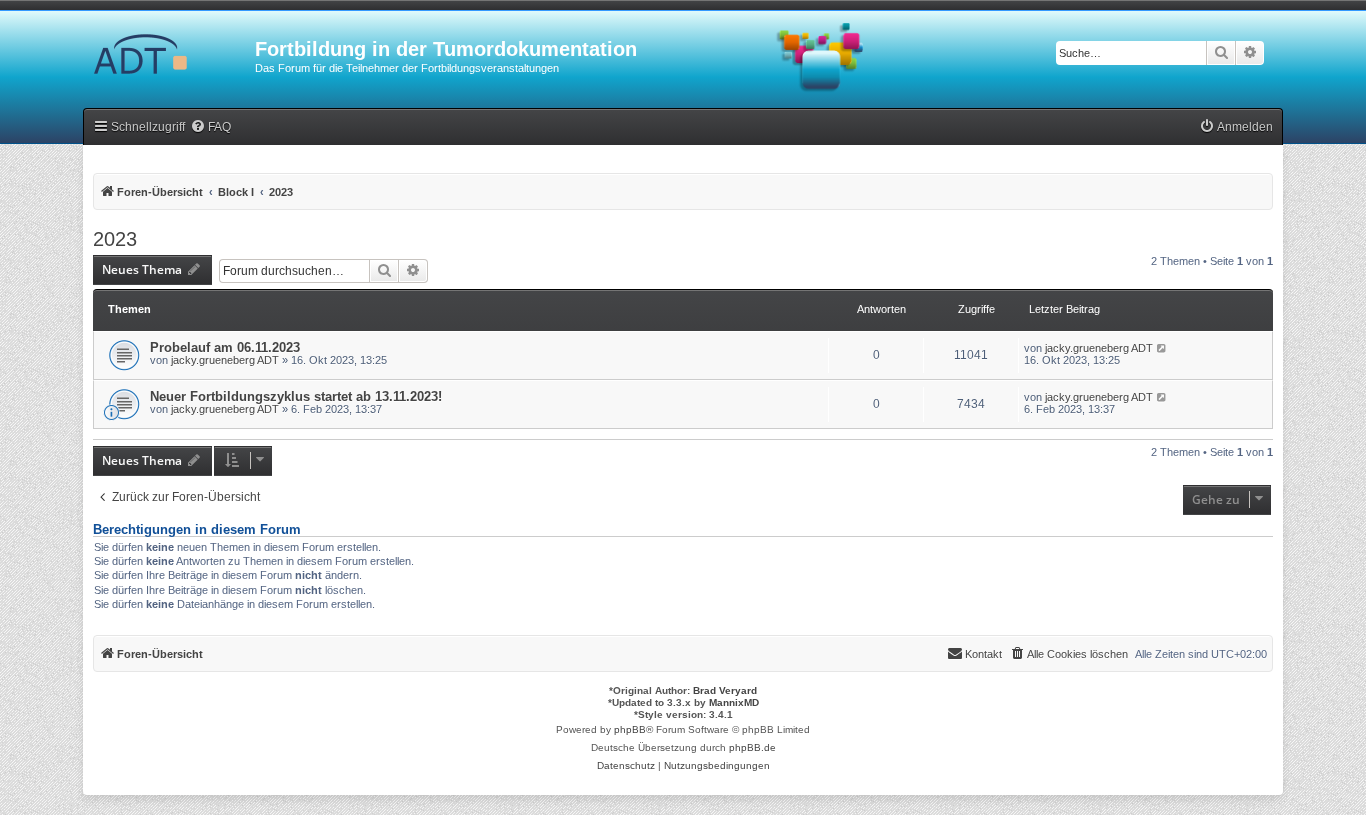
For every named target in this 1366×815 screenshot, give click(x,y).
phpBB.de (752, 747)
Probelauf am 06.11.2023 (225, 347)
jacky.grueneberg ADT (225, 360)
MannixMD (734, 702)
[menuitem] (210, 127)
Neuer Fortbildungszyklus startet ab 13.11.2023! (296, 396)
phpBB (630, 729)
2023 (115, 239)
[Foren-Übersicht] (169, 55)
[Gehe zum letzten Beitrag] (1162, 348)
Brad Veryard (725, 690)
